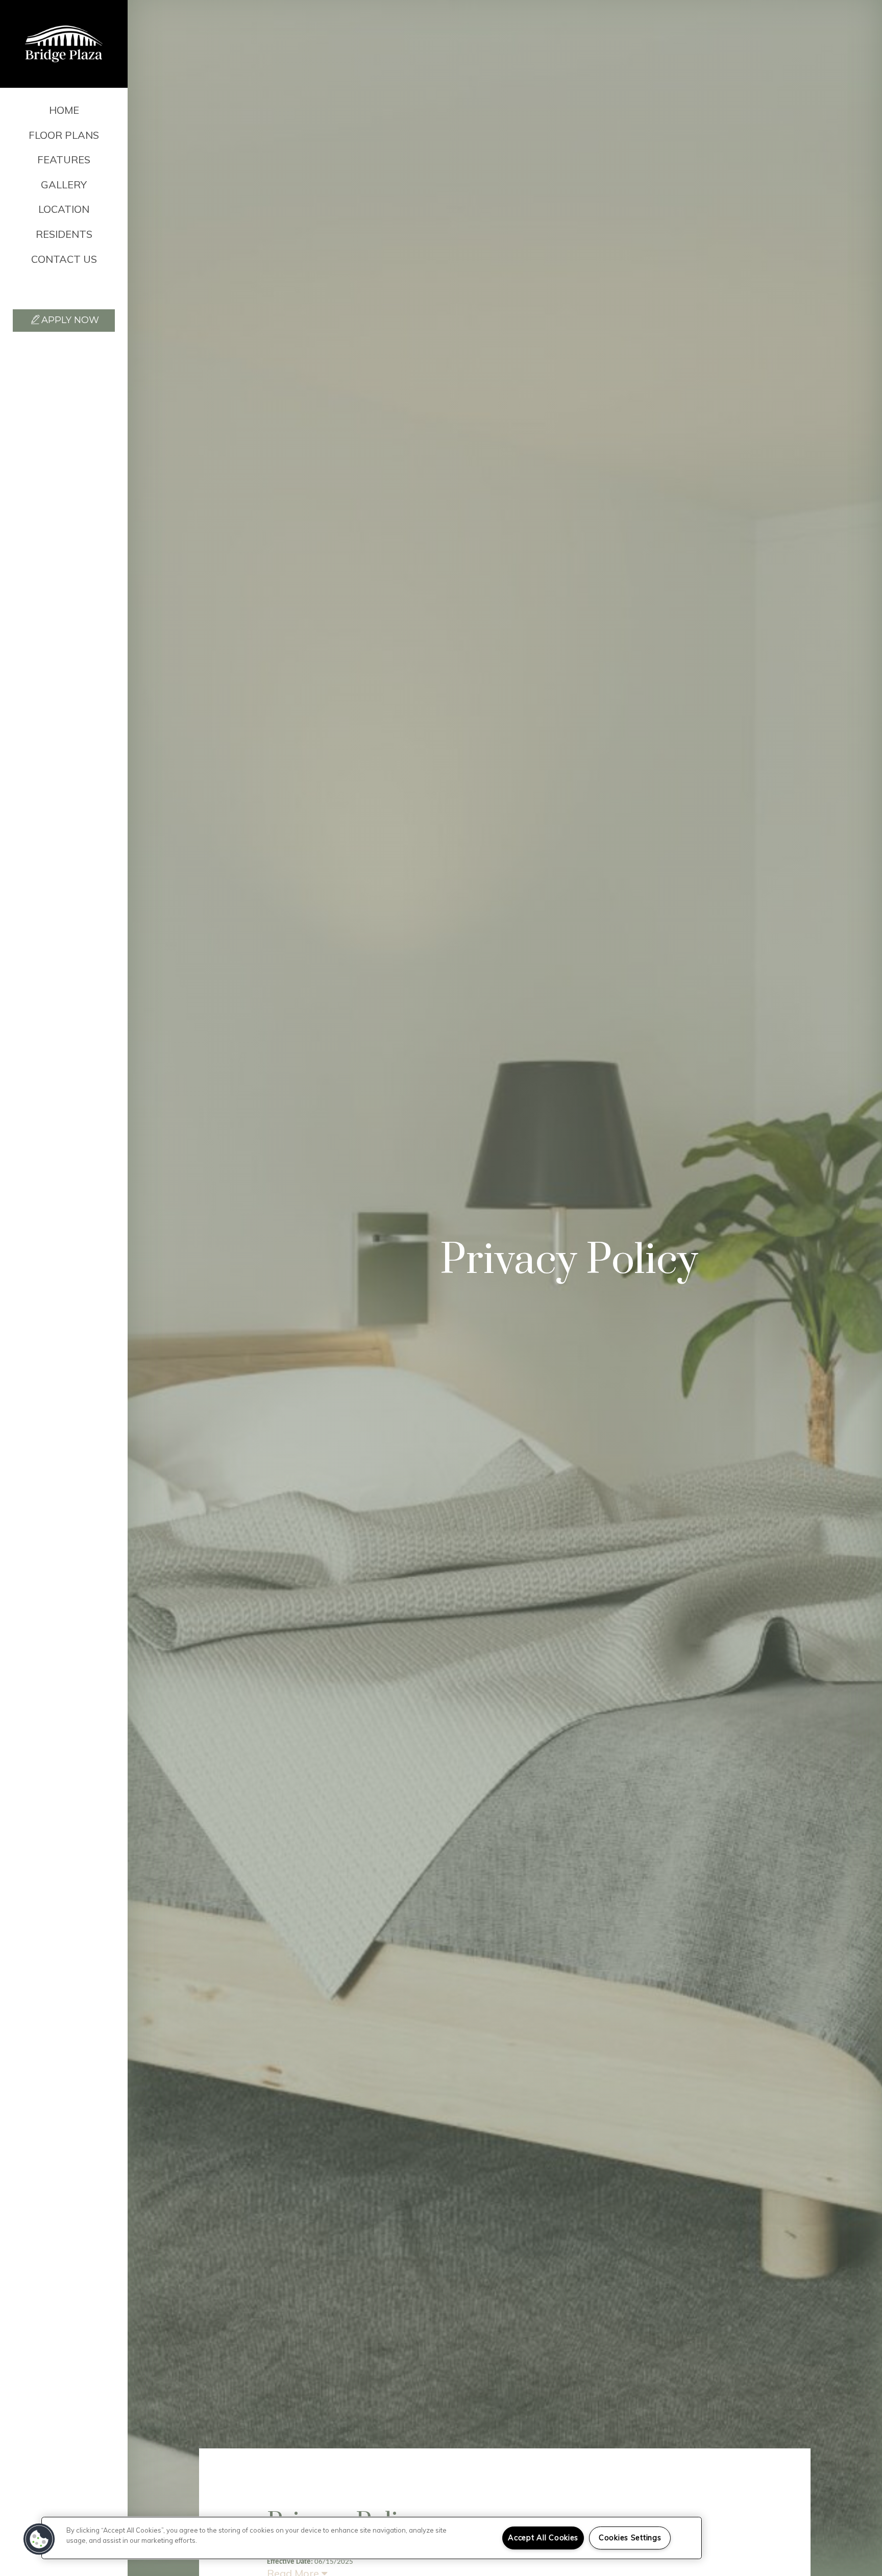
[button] (64, 288)
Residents (64, 234)
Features (64, 160)
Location (64, 209)
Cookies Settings (630, 2538)
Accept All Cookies (543, 2538)
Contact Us (64, 259)
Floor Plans (64, 135)
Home (64, 110)
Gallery (64, 185)
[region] (372, 2538)
